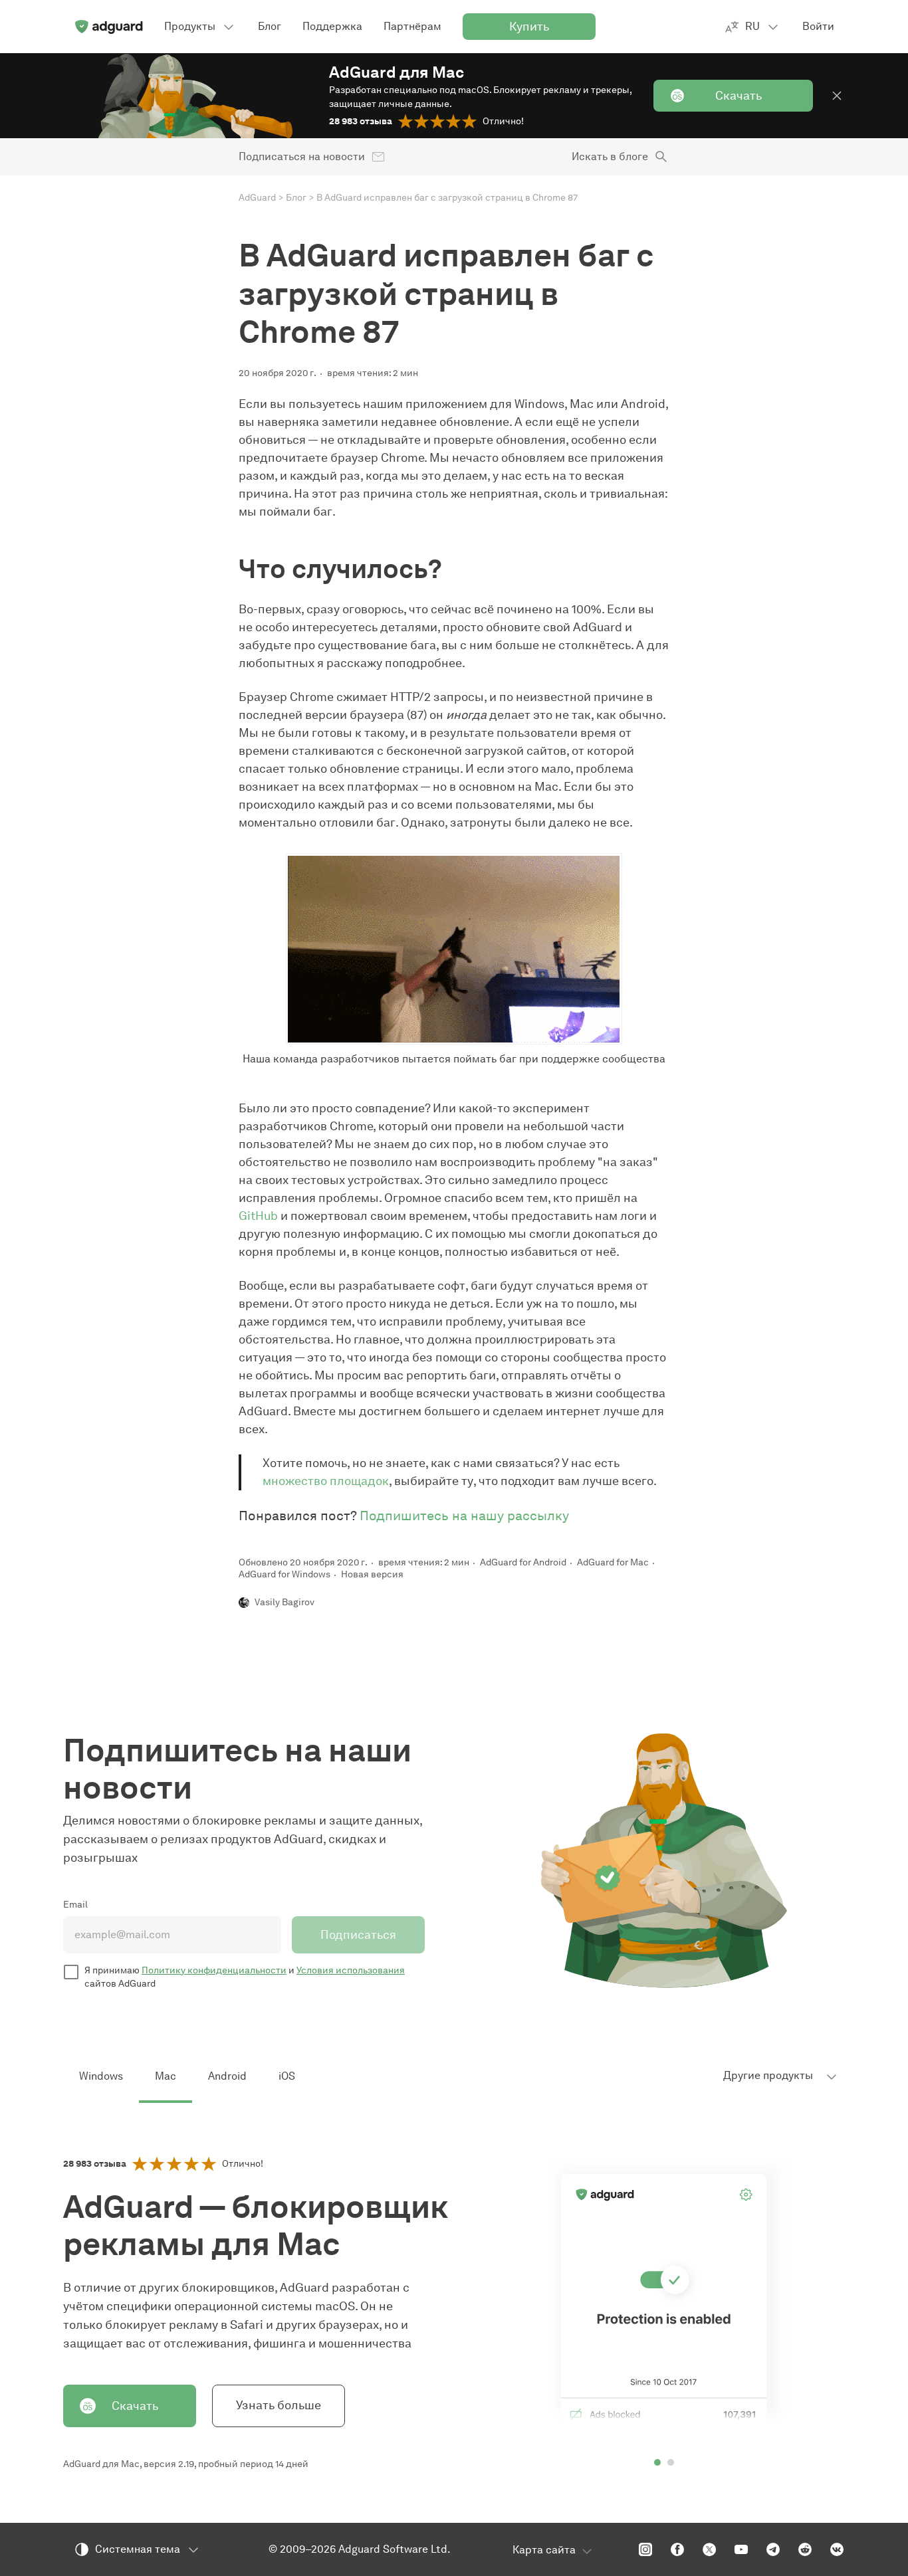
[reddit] (805, 2549)
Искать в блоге (610, 156)
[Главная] (108, 27)
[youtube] (741, 2549)
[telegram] (773, 2549)
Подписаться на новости (302, 156)
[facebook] (677, 2549)
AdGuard (257, 198)
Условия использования (351, 1970)
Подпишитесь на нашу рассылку (464, 1516)
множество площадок (326, 1481)
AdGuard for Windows (284, 1574)
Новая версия (372, 1574)
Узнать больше (279, 2405)
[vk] (837, 2549)
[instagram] (645, 2549)
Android (227, 2076)
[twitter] (709, 2549)
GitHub (258, 1216)
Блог (296, 198)
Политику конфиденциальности (214, 1970)
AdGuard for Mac (613, 1562)
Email (75, 1905)
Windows (101, 2076)
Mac (166, 2076)
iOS (287, 2076)
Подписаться (358, 1935)
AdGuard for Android (523, 1562)
